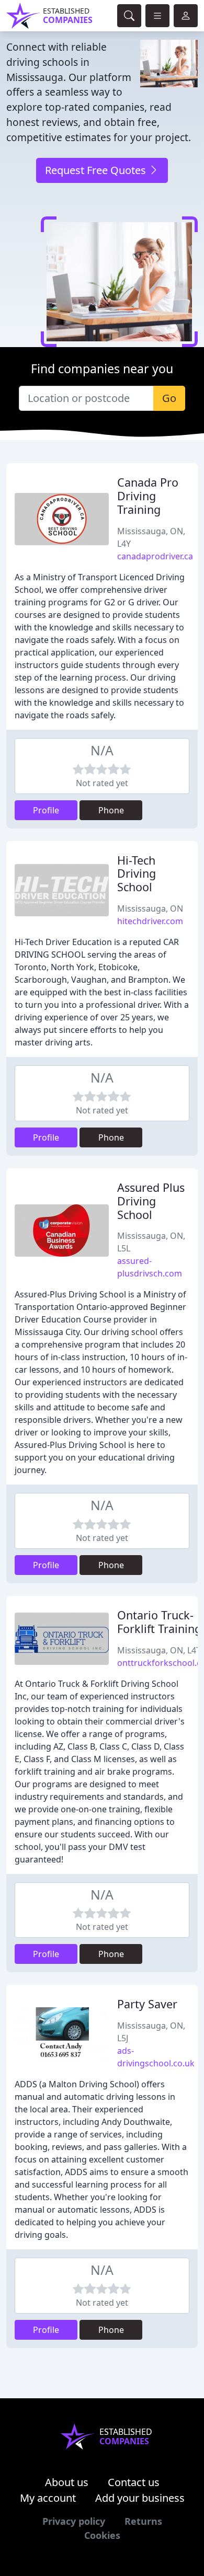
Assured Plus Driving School (151, 1201)
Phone (111, 810)
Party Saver (147, 2004)
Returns (143, 2521)
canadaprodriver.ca (155, 556)
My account (48, 2498)
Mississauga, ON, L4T (159, 1650)
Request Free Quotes (97, 170)
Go (169, 398)
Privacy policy (74, 2521)
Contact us (134, 2482)
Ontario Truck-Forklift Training (159, 1622)
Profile (46, 810)
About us (67, 2482)
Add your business (140, 2498)
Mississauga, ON (150, 908)
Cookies (102, 2535)
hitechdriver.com (150, 921)
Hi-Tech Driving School (137, 874)
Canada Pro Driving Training (148, 496)
